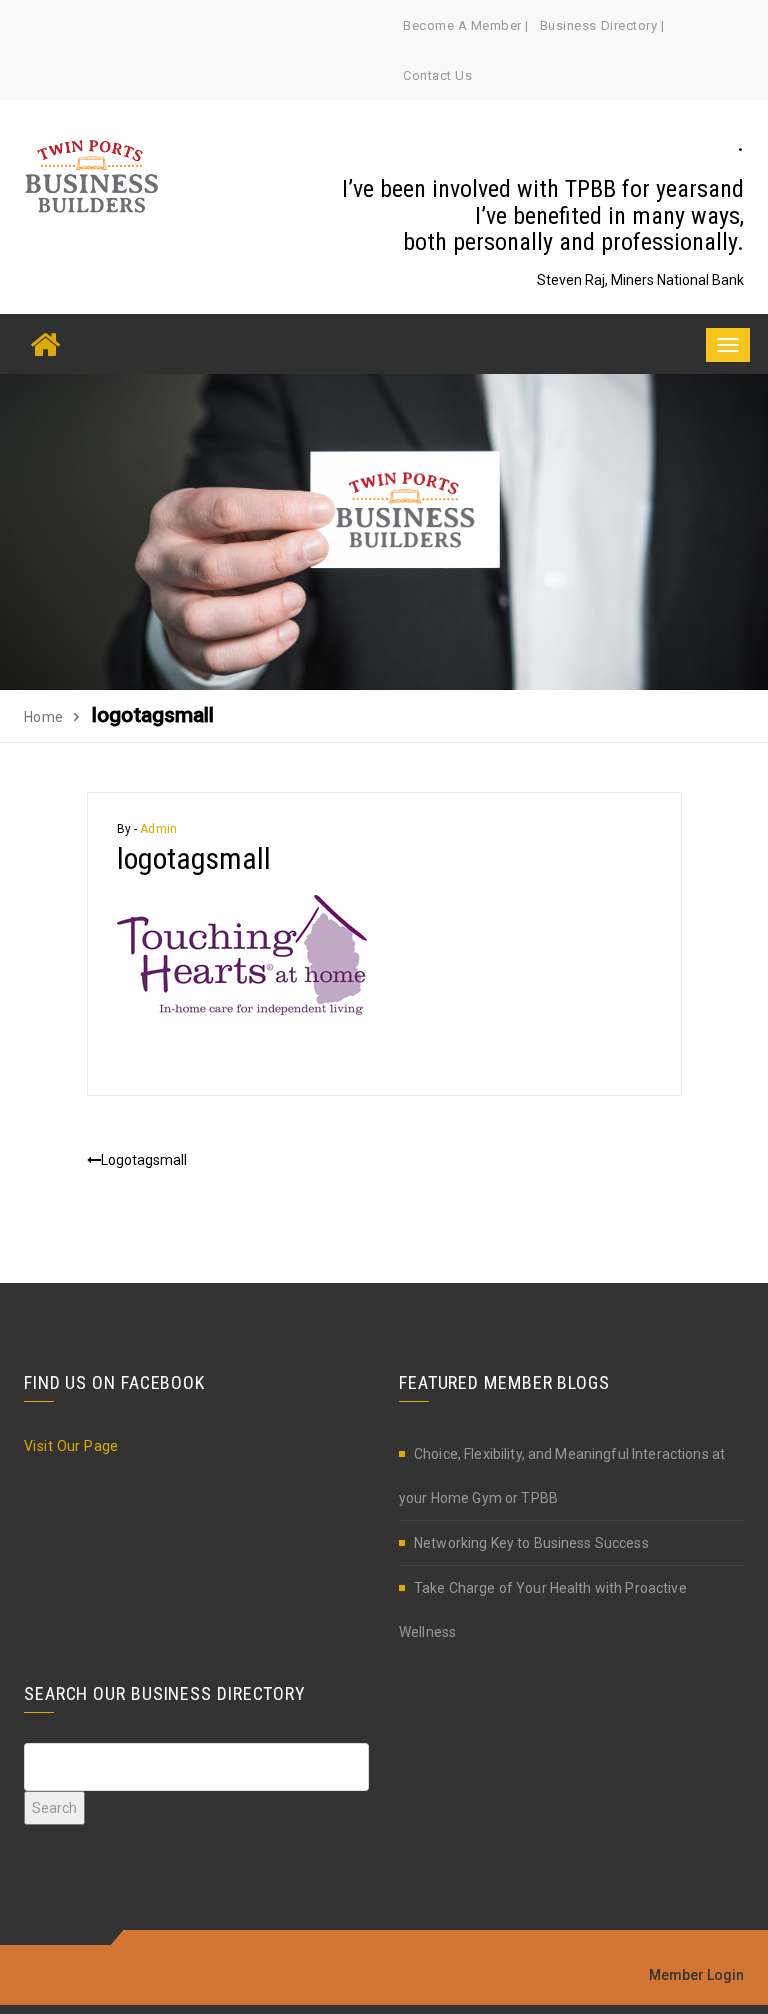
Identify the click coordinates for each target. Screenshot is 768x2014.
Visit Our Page (71, 1446)
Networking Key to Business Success (531, 1543)
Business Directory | (602, 25)
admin (158, 829)
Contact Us (437, 75)
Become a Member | (466, 25)
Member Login (696, 1975)
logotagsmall (144, 1160)
